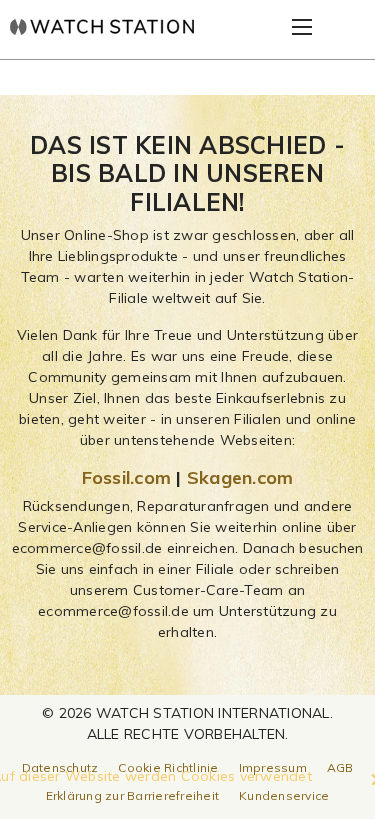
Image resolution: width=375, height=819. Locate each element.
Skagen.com (240, 477)
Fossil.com (127, 477)
